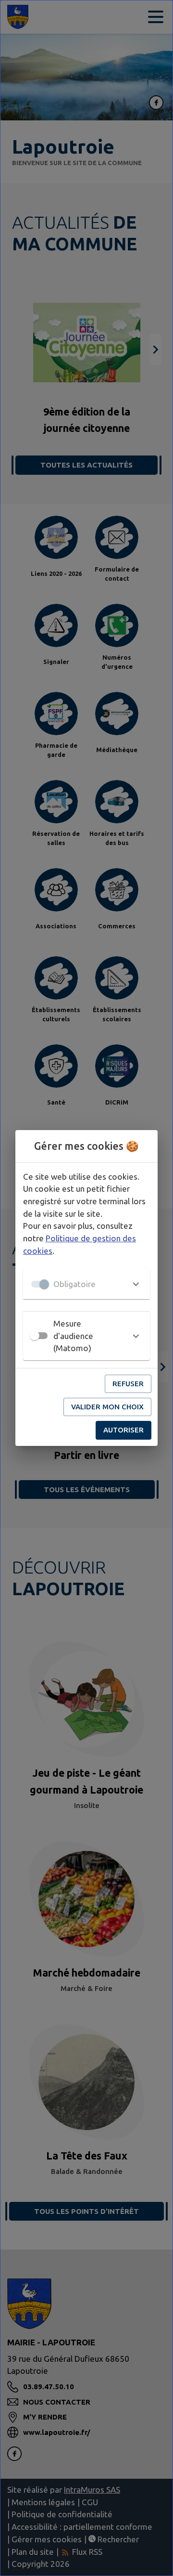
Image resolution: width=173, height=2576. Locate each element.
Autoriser (124, 1430)
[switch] (35, 1336)
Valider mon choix (107, 1407)
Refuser (128, 1384)
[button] (86, 1284)
